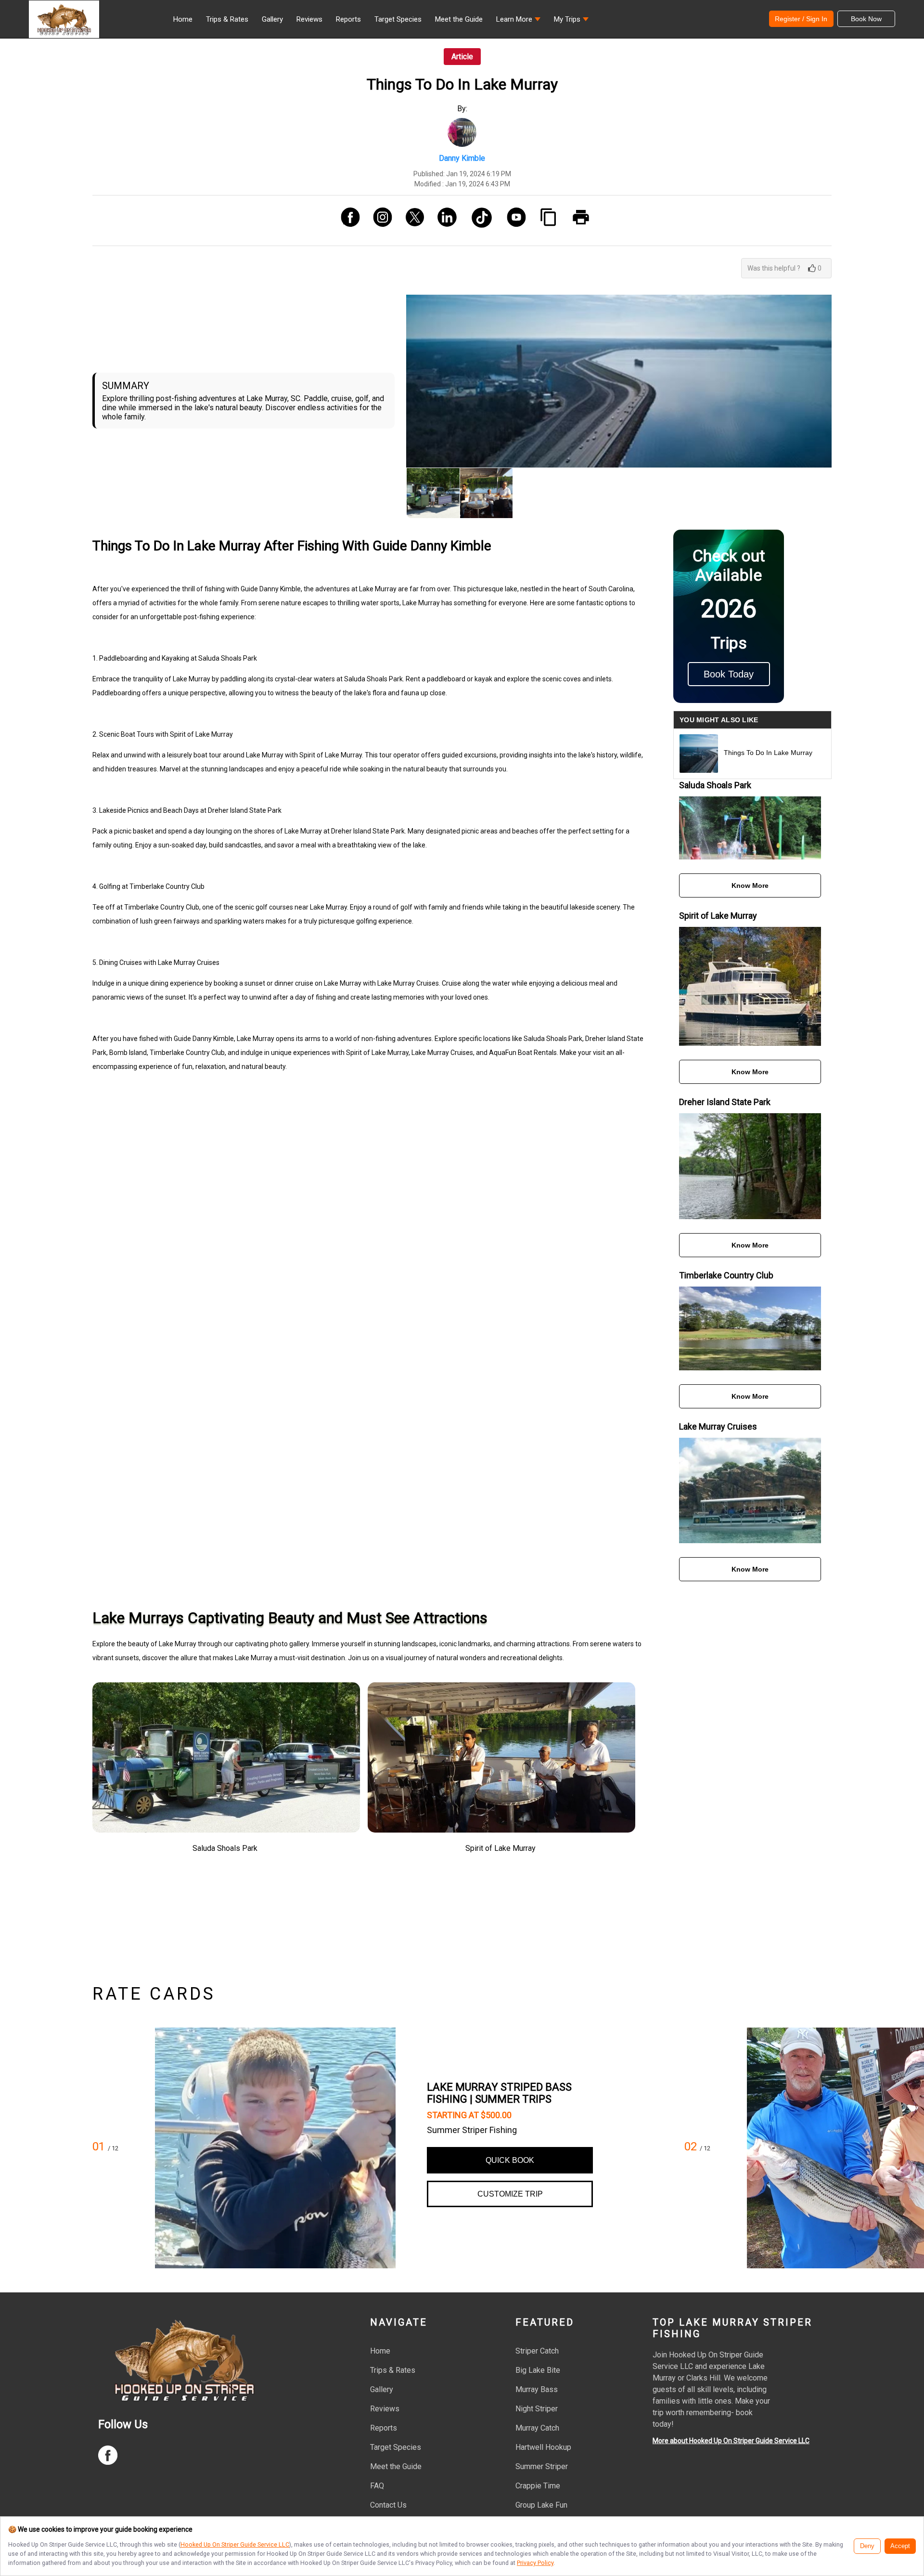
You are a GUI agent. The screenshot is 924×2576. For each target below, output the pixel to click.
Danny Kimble (462, 158)
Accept (900, 2546)
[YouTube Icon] (513, 221)
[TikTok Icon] (478, 221)
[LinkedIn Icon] (443, 221)
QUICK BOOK (510, 2160)
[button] (518, 22)
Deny (867, 2546)
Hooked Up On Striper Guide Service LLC (235, 2544)
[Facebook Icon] (347, 221)
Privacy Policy (535, 2563)
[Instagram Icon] (379, 221)
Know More (750, 885)
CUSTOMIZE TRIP (510, 2194)
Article (462, 57)
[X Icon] (411, 221)
